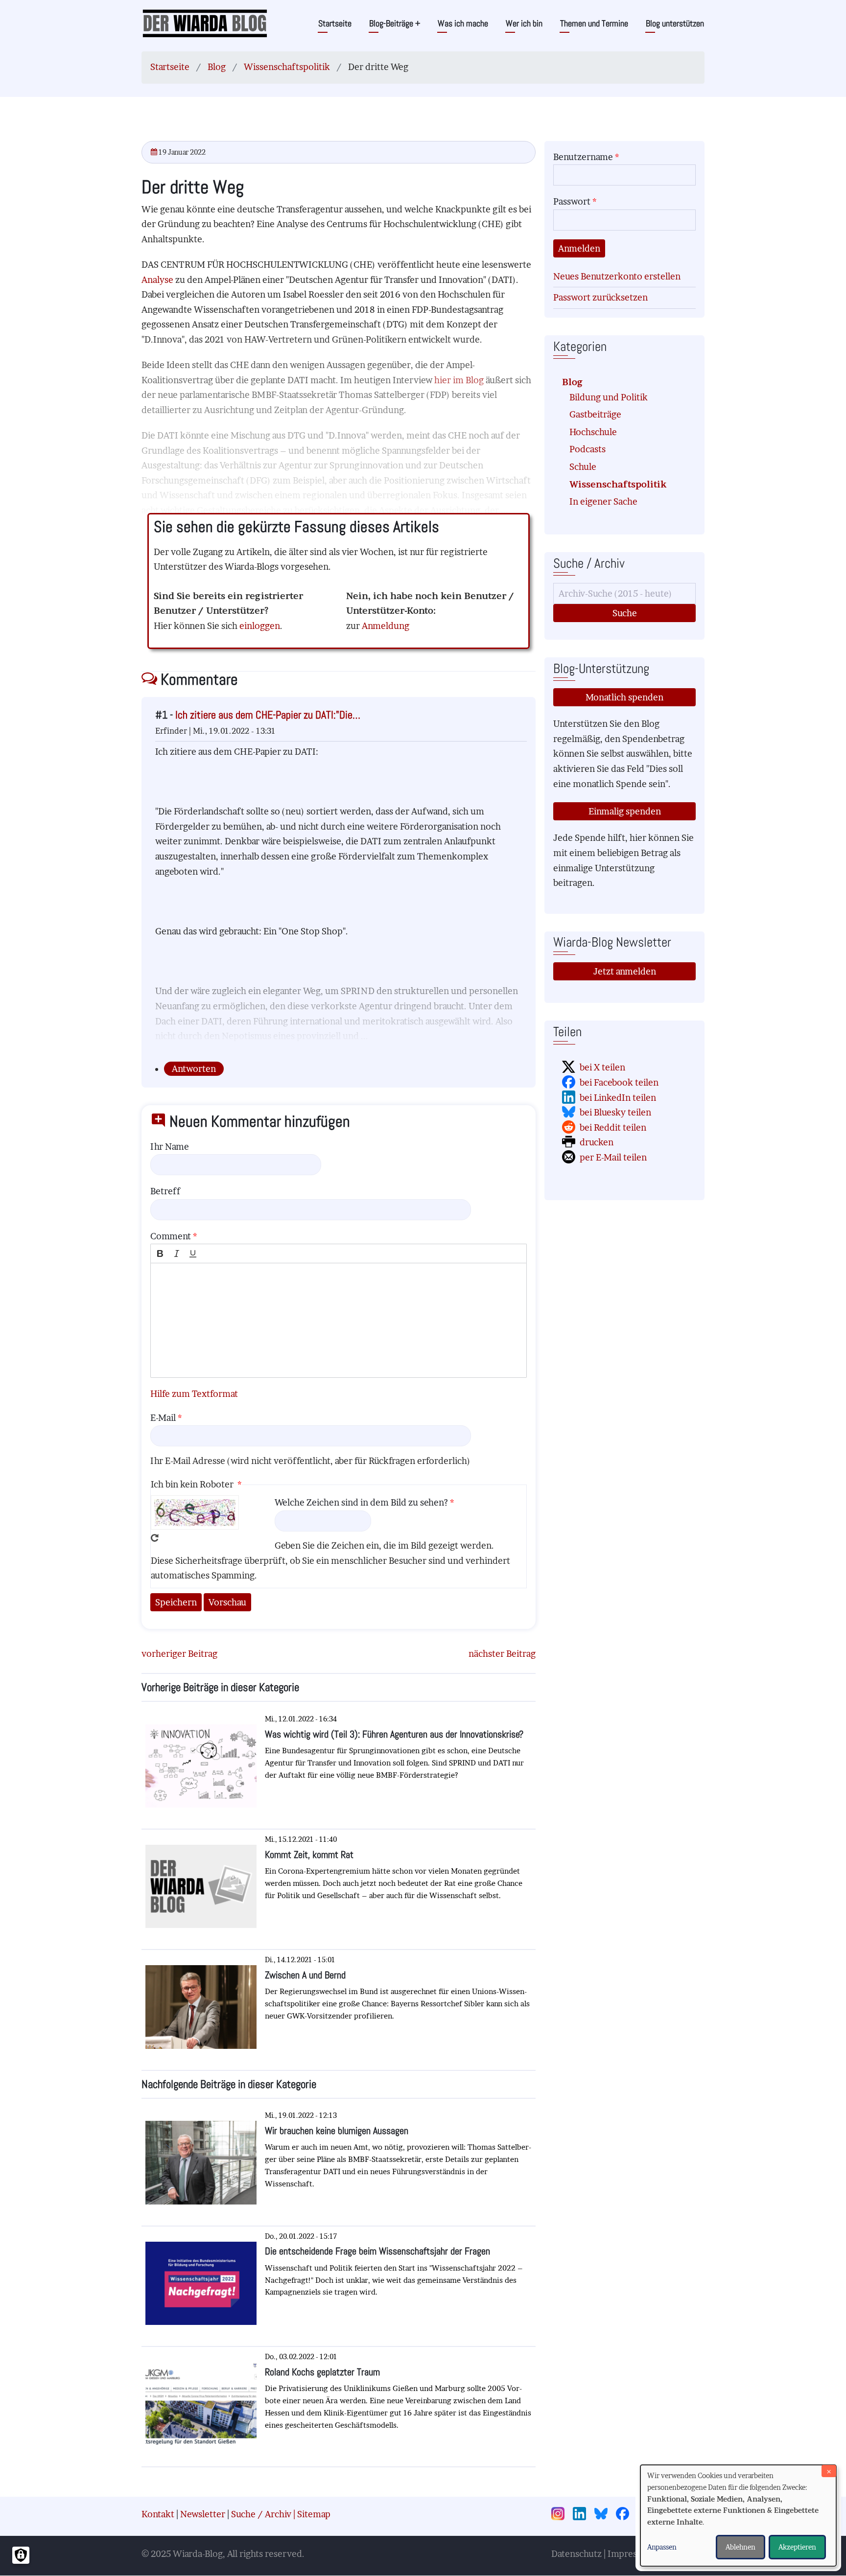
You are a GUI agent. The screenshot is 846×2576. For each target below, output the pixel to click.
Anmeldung (386, 626)
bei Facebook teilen (619, 1082)
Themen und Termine (594, 23)
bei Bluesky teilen (615, 1112)
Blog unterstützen (675, 23)
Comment (171, 1236)
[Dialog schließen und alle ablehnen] (829, 2471)
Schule (583, 467)
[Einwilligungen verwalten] (21, 2555)
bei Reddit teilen (613, 1127)
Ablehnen (740, 2547)
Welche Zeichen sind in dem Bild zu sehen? (361, 1502)
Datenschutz (576, 2554)
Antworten (194, 1069)
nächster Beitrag (502, 1654)
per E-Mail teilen (613, 1157)
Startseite (335, 23)
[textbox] (339, 1320)
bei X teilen (602, 1067)
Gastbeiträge (595, 414)
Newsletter (203, 2514)
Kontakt (158, 2514)
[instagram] (561, 2515)
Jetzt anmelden (625, 971)
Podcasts (587, 449)
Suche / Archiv (261, 2514)
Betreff (165, 1191)
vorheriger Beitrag (179, 1654)
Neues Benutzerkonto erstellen (617, 276)
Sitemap (314, 2514)
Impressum (631, 2554)
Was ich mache (463, 23)
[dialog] (738, 2516)
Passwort (572, 201)
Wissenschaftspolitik (287, 67)
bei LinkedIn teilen (618, 1098)
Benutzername (583, 157)
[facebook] (626, 2515)
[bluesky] (604, 2515)
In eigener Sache (603, 501)
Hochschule (593, 432)
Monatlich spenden (624, 697)
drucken (597, 1142)
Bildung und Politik (609, 397)
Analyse (158, 280)
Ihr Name (170, 1147)
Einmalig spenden (625, 811)
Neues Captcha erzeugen (155, 1538)
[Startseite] (205, 23)
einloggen (260, 626)
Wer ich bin (524, 23)
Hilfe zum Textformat (194, 1394)
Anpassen (662, 2547)
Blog (217, 67)
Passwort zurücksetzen (600, 297)
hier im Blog (460, 380)
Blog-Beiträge (395, 23)
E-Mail (163, 1418)
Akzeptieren (797, 2547)
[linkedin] (583, 2515)
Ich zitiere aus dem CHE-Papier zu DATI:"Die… (268, 715)
